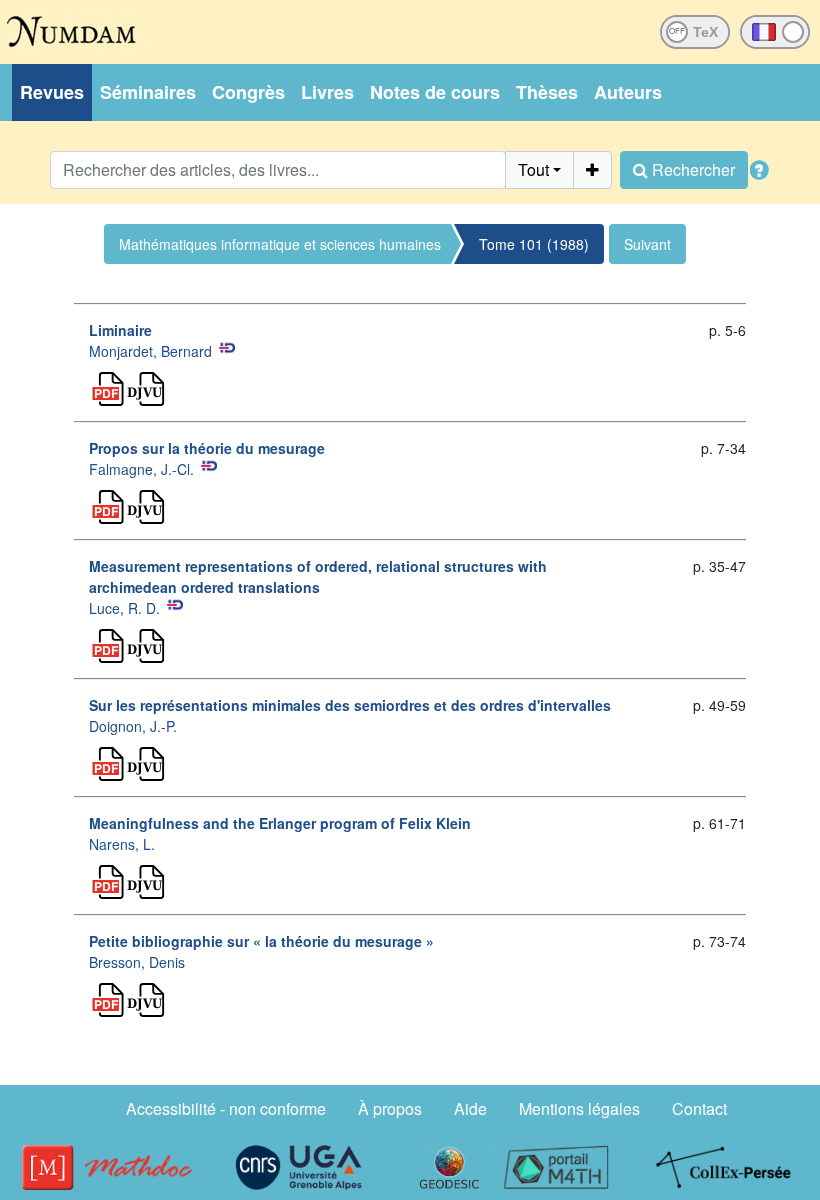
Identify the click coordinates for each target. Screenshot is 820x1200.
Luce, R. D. (124, 608)
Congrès (248, 92)
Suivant (647, 244)
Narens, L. (122, 844)
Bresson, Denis (137, 962)
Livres (327, 92)
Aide (470, 1108)
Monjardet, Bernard (150, 351)
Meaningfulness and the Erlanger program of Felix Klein (280, 823)
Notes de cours (435, 92)
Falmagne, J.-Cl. (141, 469)
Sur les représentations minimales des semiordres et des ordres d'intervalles (350, 705)
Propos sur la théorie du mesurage (207, 448)
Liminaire (120, 330)
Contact (699, 1108)
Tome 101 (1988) (534, 244)
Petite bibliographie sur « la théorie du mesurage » (261, 941)
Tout (533, 169)
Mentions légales (579, 1108)
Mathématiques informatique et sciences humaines (280, 244)
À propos (390, 1108)
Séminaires (148, 92)
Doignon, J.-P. (133, 726)
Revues (52, 92)
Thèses (547, 92)
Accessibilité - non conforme (226, 1108)
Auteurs (628, 92)
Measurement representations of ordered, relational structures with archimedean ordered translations (318, 576)
